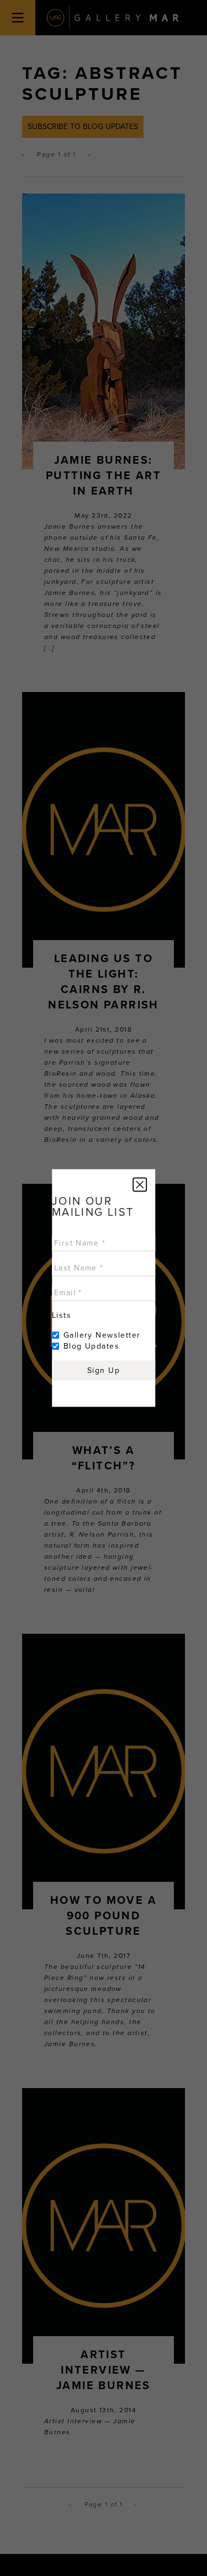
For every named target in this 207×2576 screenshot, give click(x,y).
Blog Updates (91, 1346)
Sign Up (104, 1370)
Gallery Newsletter (102, 1335)
